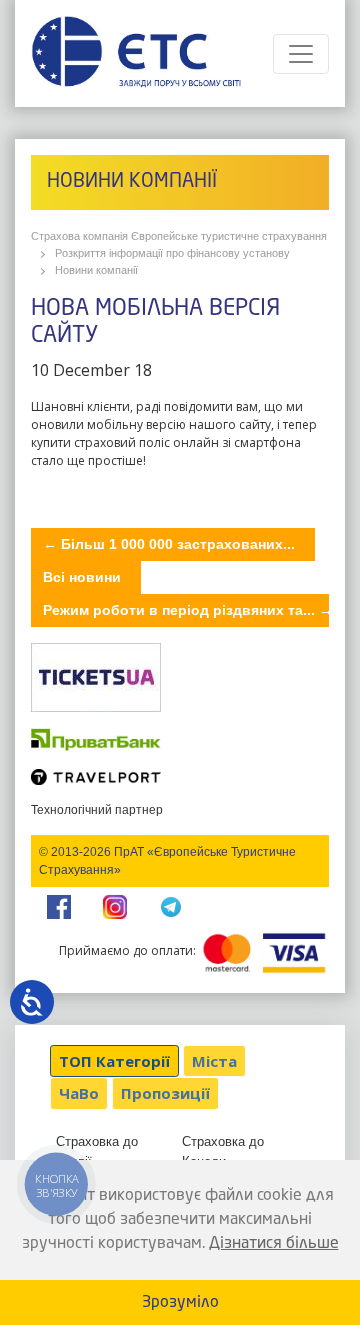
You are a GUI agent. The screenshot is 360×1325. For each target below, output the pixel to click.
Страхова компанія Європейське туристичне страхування (179, 236)
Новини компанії (96, 270)
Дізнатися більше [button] (274, 1244)
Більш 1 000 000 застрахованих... (169, 544)
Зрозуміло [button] (180, 1303)
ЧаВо (79, 1093)
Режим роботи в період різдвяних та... (188, 610)
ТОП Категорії (114, 1061)
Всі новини (82, 577)
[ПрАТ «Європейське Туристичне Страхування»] (136, 53)
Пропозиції (165, 1093)
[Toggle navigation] (301, 54)
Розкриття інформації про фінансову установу (172, 253)
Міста (214, 1061)
